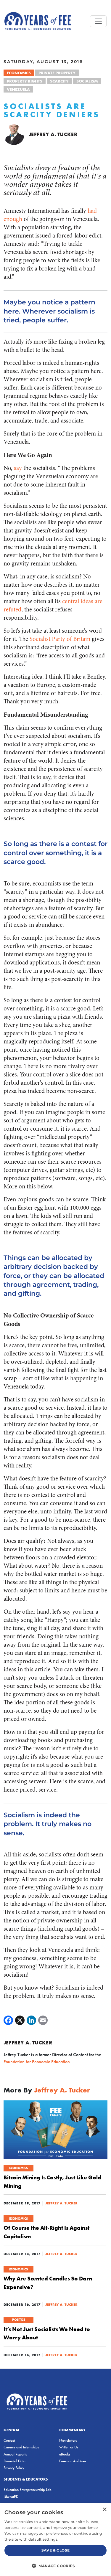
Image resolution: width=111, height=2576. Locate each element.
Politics (19, 2320)
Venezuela (18, 89)
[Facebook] (8, 2020)
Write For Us (69, 2447)
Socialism (87, 81)
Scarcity (59, 81)
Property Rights (25, 81)
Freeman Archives (73, 2461)
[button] (55, 2566)
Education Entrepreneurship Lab (28, 2490)
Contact (9, 2440)
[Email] (43, 2020)
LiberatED (11, 2497)
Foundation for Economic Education (37, 2062)
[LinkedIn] (31, 2020)
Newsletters (68, 2440)
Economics (19, 73)
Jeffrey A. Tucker (53, 134)
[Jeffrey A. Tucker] (14, 134)
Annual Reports (15, 2454)
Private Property (57, 73)
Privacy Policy (14, 2468)
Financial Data (15, 2461)
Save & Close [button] (56, 2550)
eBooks (65, 2454)
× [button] (104, 2510)
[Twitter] (20, 2020)
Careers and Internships (21, 2447)
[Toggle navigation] (98, 21)
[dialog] (55, 2540)
